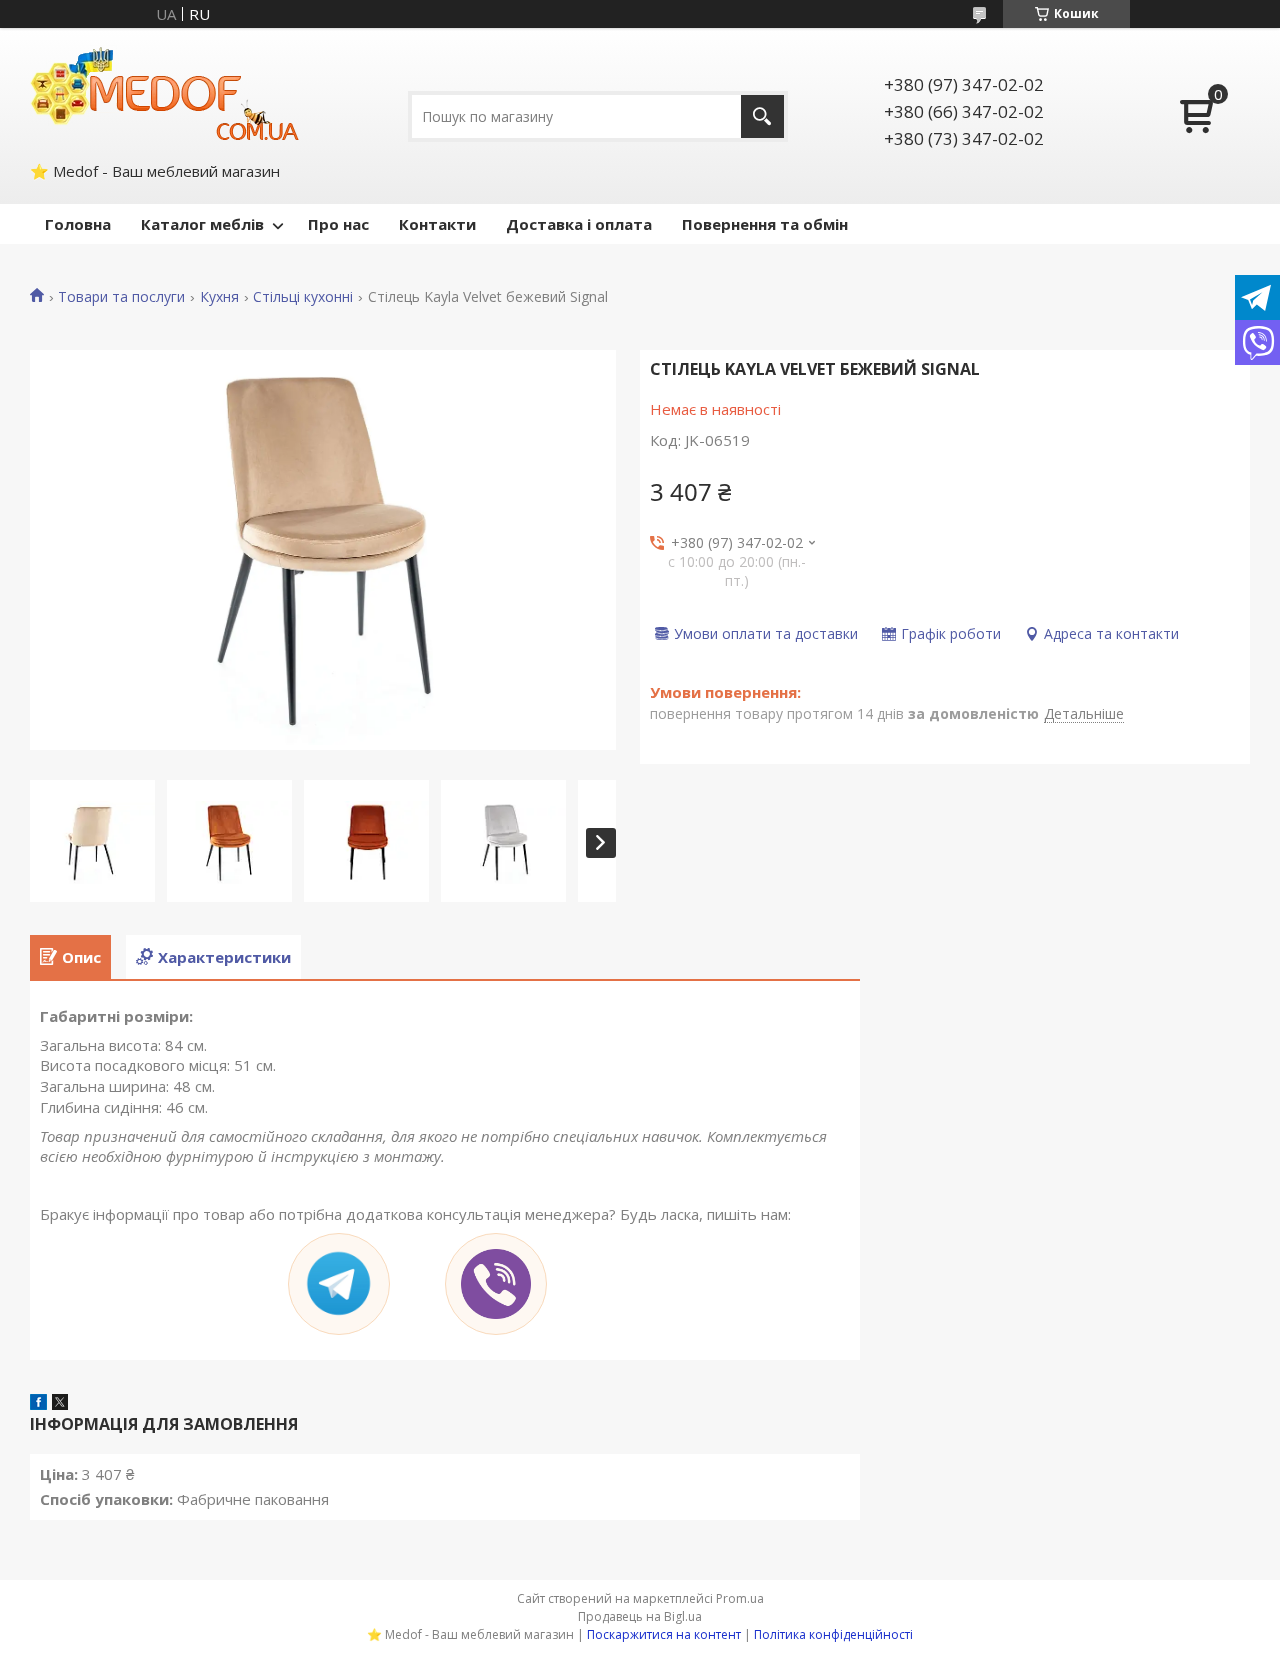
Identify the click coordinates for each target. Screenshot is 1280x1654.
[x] (60, 1404)
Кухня (219, 297)
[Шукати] (762, 116)
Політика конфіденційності (833, 1634)
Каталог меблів (202, 224)
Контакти (437, 224)
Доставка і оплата (579, 224)
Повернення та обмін (765, 224)
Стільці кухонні (303, 297)
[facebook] (38, 1404)
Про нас (338, 224)
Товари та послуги (121, 297)
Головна (78, 224)
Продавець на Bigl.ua (640, 1616)
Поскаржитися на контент (664, 1634)
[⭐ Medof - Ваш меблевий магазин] (165, 93)
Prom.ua (740, 1598)
